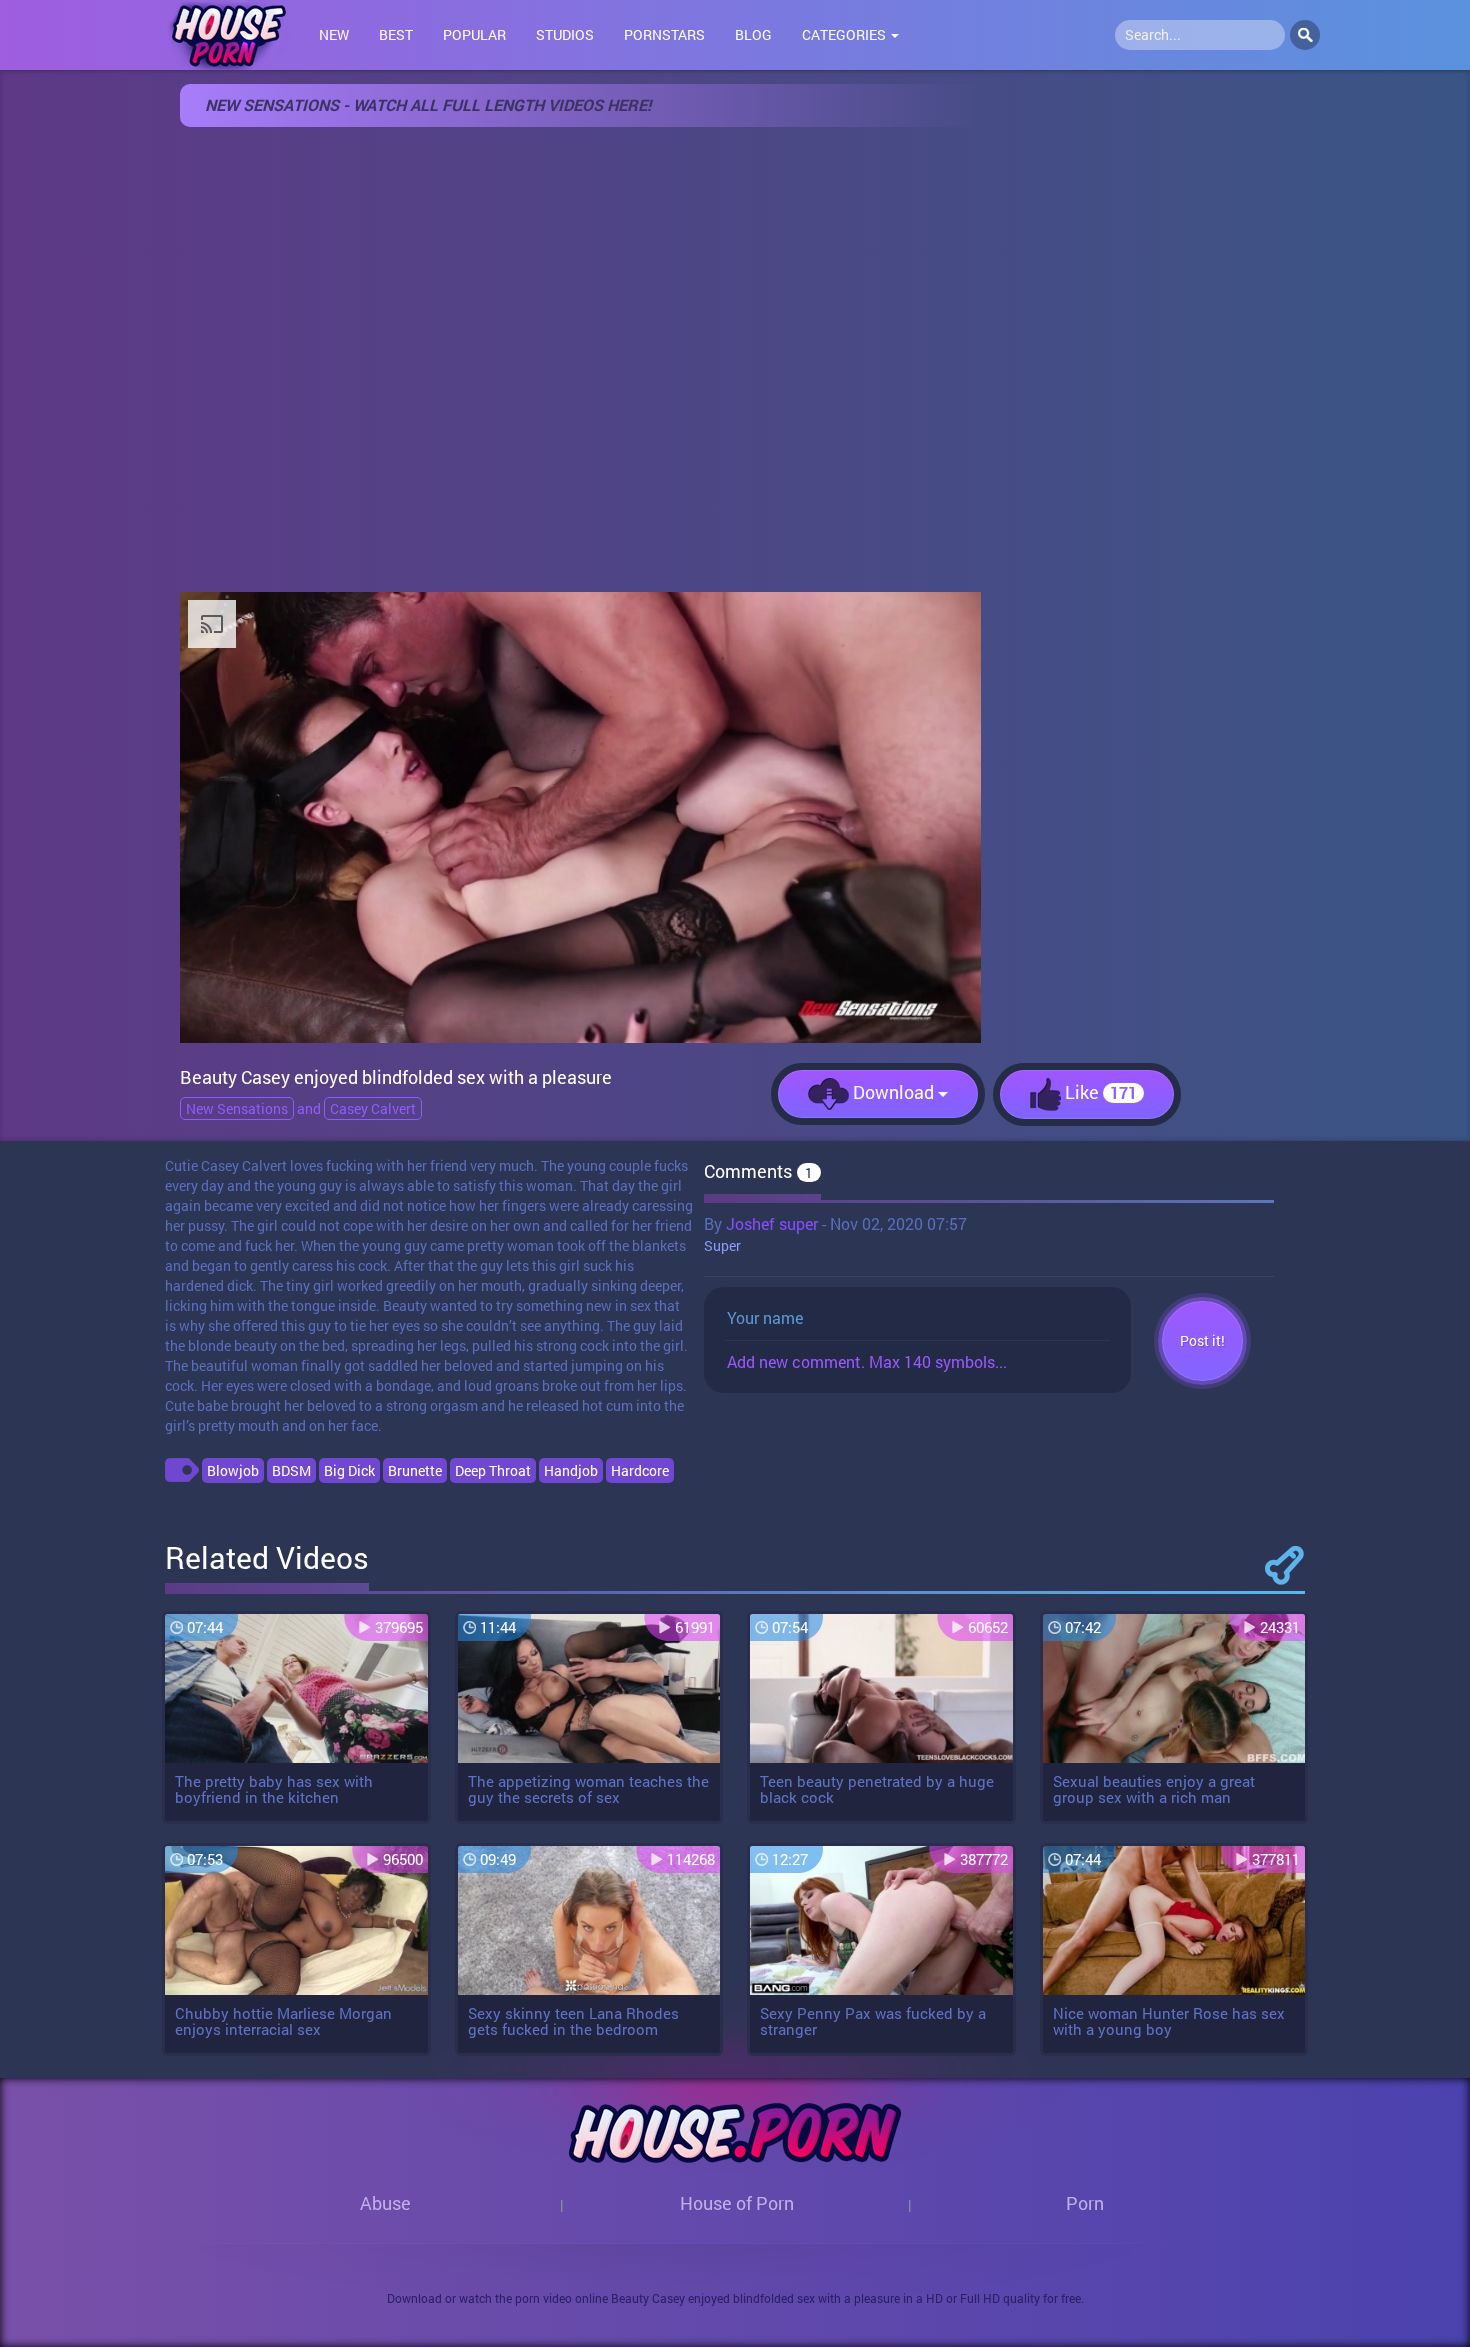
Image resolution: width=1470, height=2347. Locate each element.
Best (396, 34)
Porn (1085, 2203)
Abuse (385, 2203)
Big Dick (349, 1470)
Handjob (571, 1470)
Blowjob (233, 1470)
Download (893, 1092)
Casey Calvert (373, 1108)
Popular (474, 34)
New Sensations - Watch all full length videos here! (428, 104)
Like (1099, 1092)
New (334, 34)
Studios (565, 34)
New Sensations (237, 1108)
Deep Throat (493, 1470)
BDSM (291, 1470)
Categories (845, 34)
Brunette (415, 1470)
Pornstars (664, 34)
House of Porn (737, 2203)
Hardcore (640, 1470)
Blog (753, 34)
